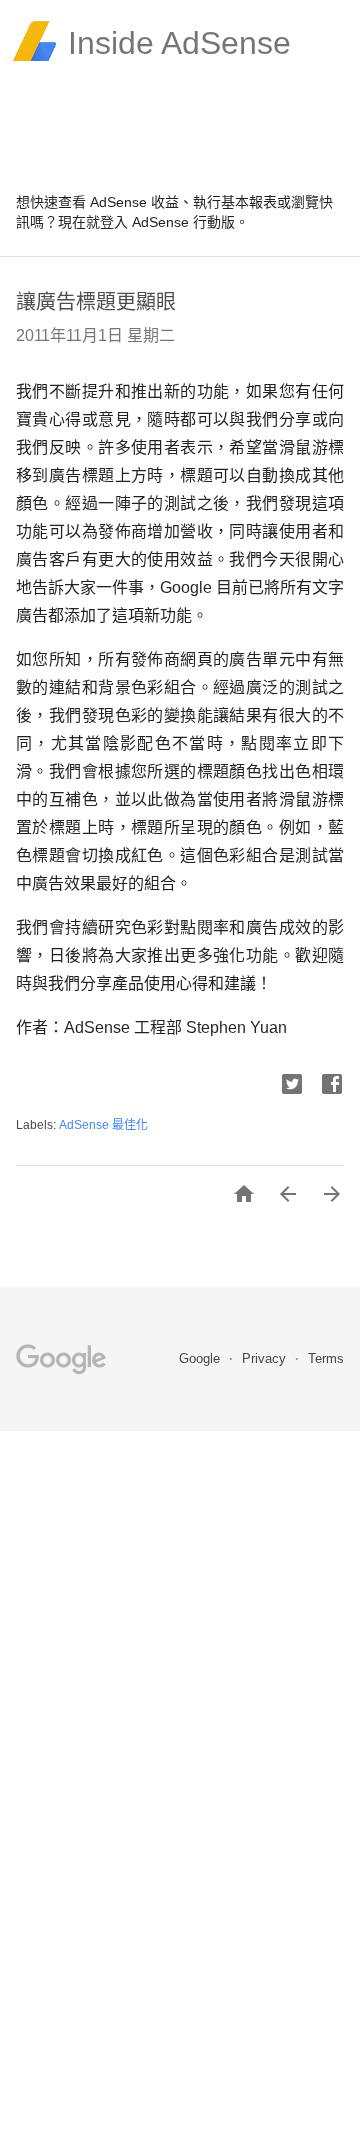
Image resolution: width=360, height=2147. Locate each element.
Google (201, 1358)
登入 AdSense (144, 222)
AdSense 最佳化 (103, 1125)
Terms (326, 1358)
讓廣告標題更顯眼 (96, 302)
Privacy (266, 1358)
